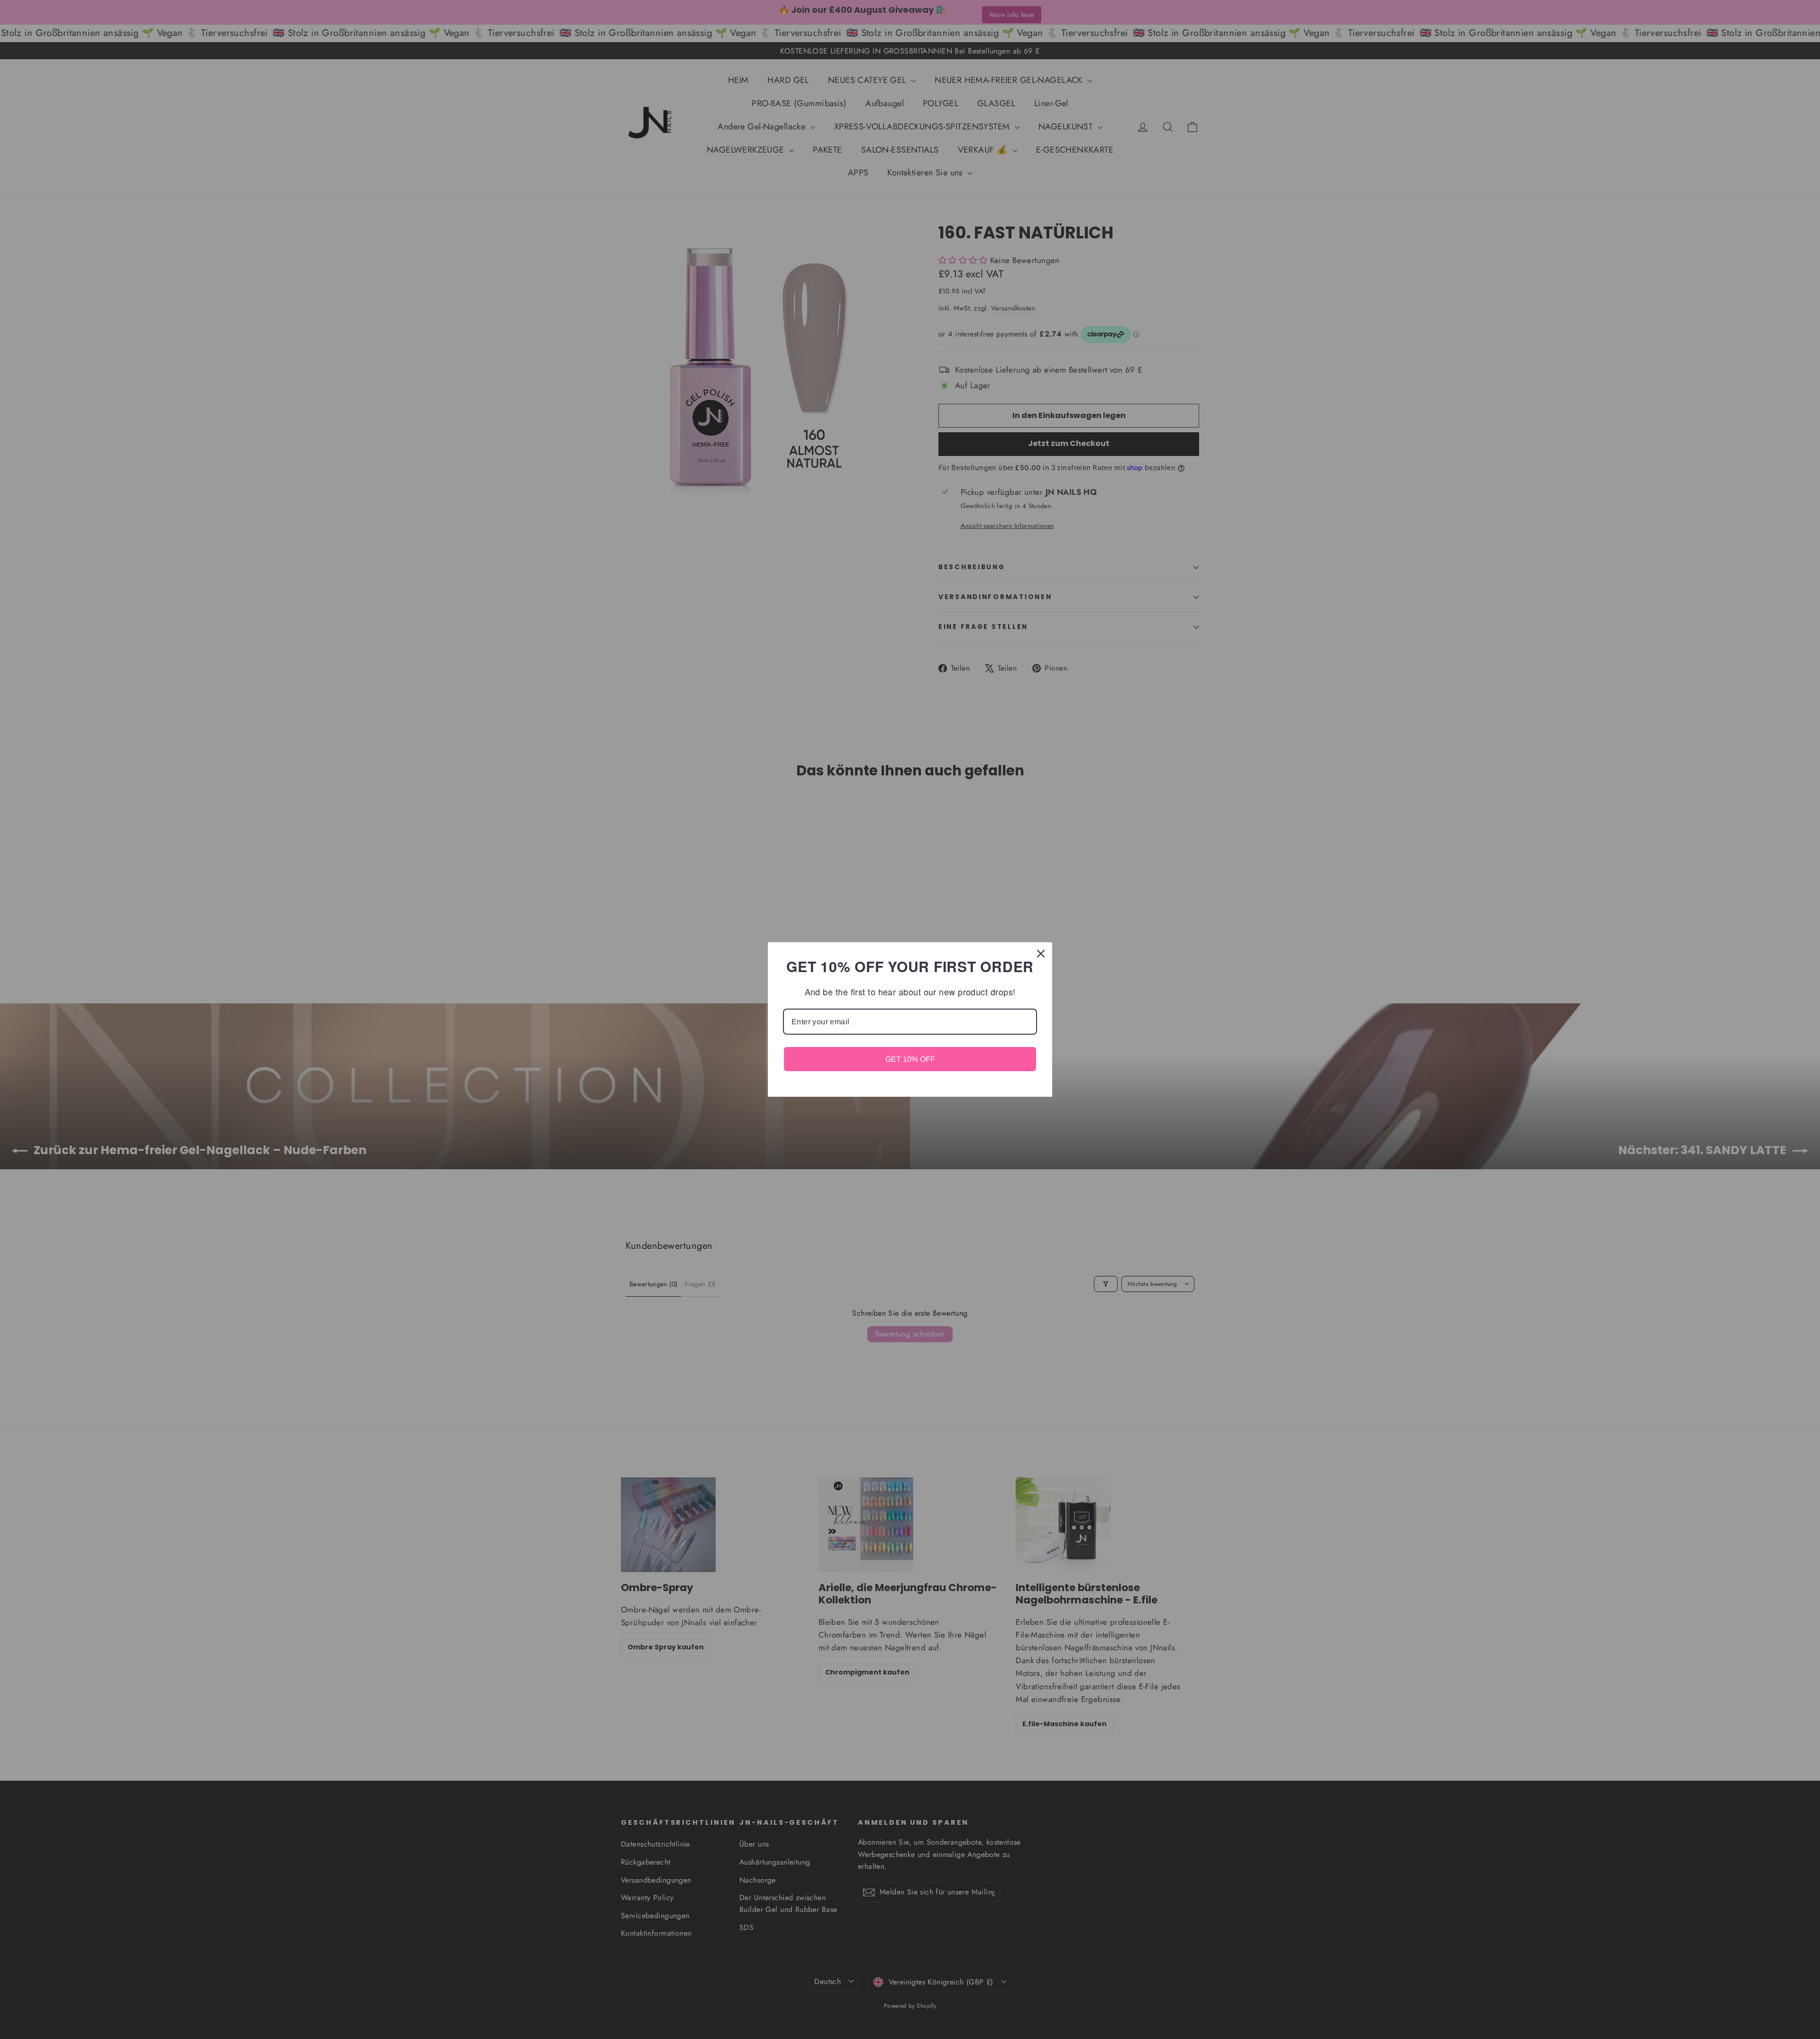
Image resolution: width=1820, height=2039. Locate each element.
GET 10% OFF (910, 1059)
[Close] (1041, 954)
